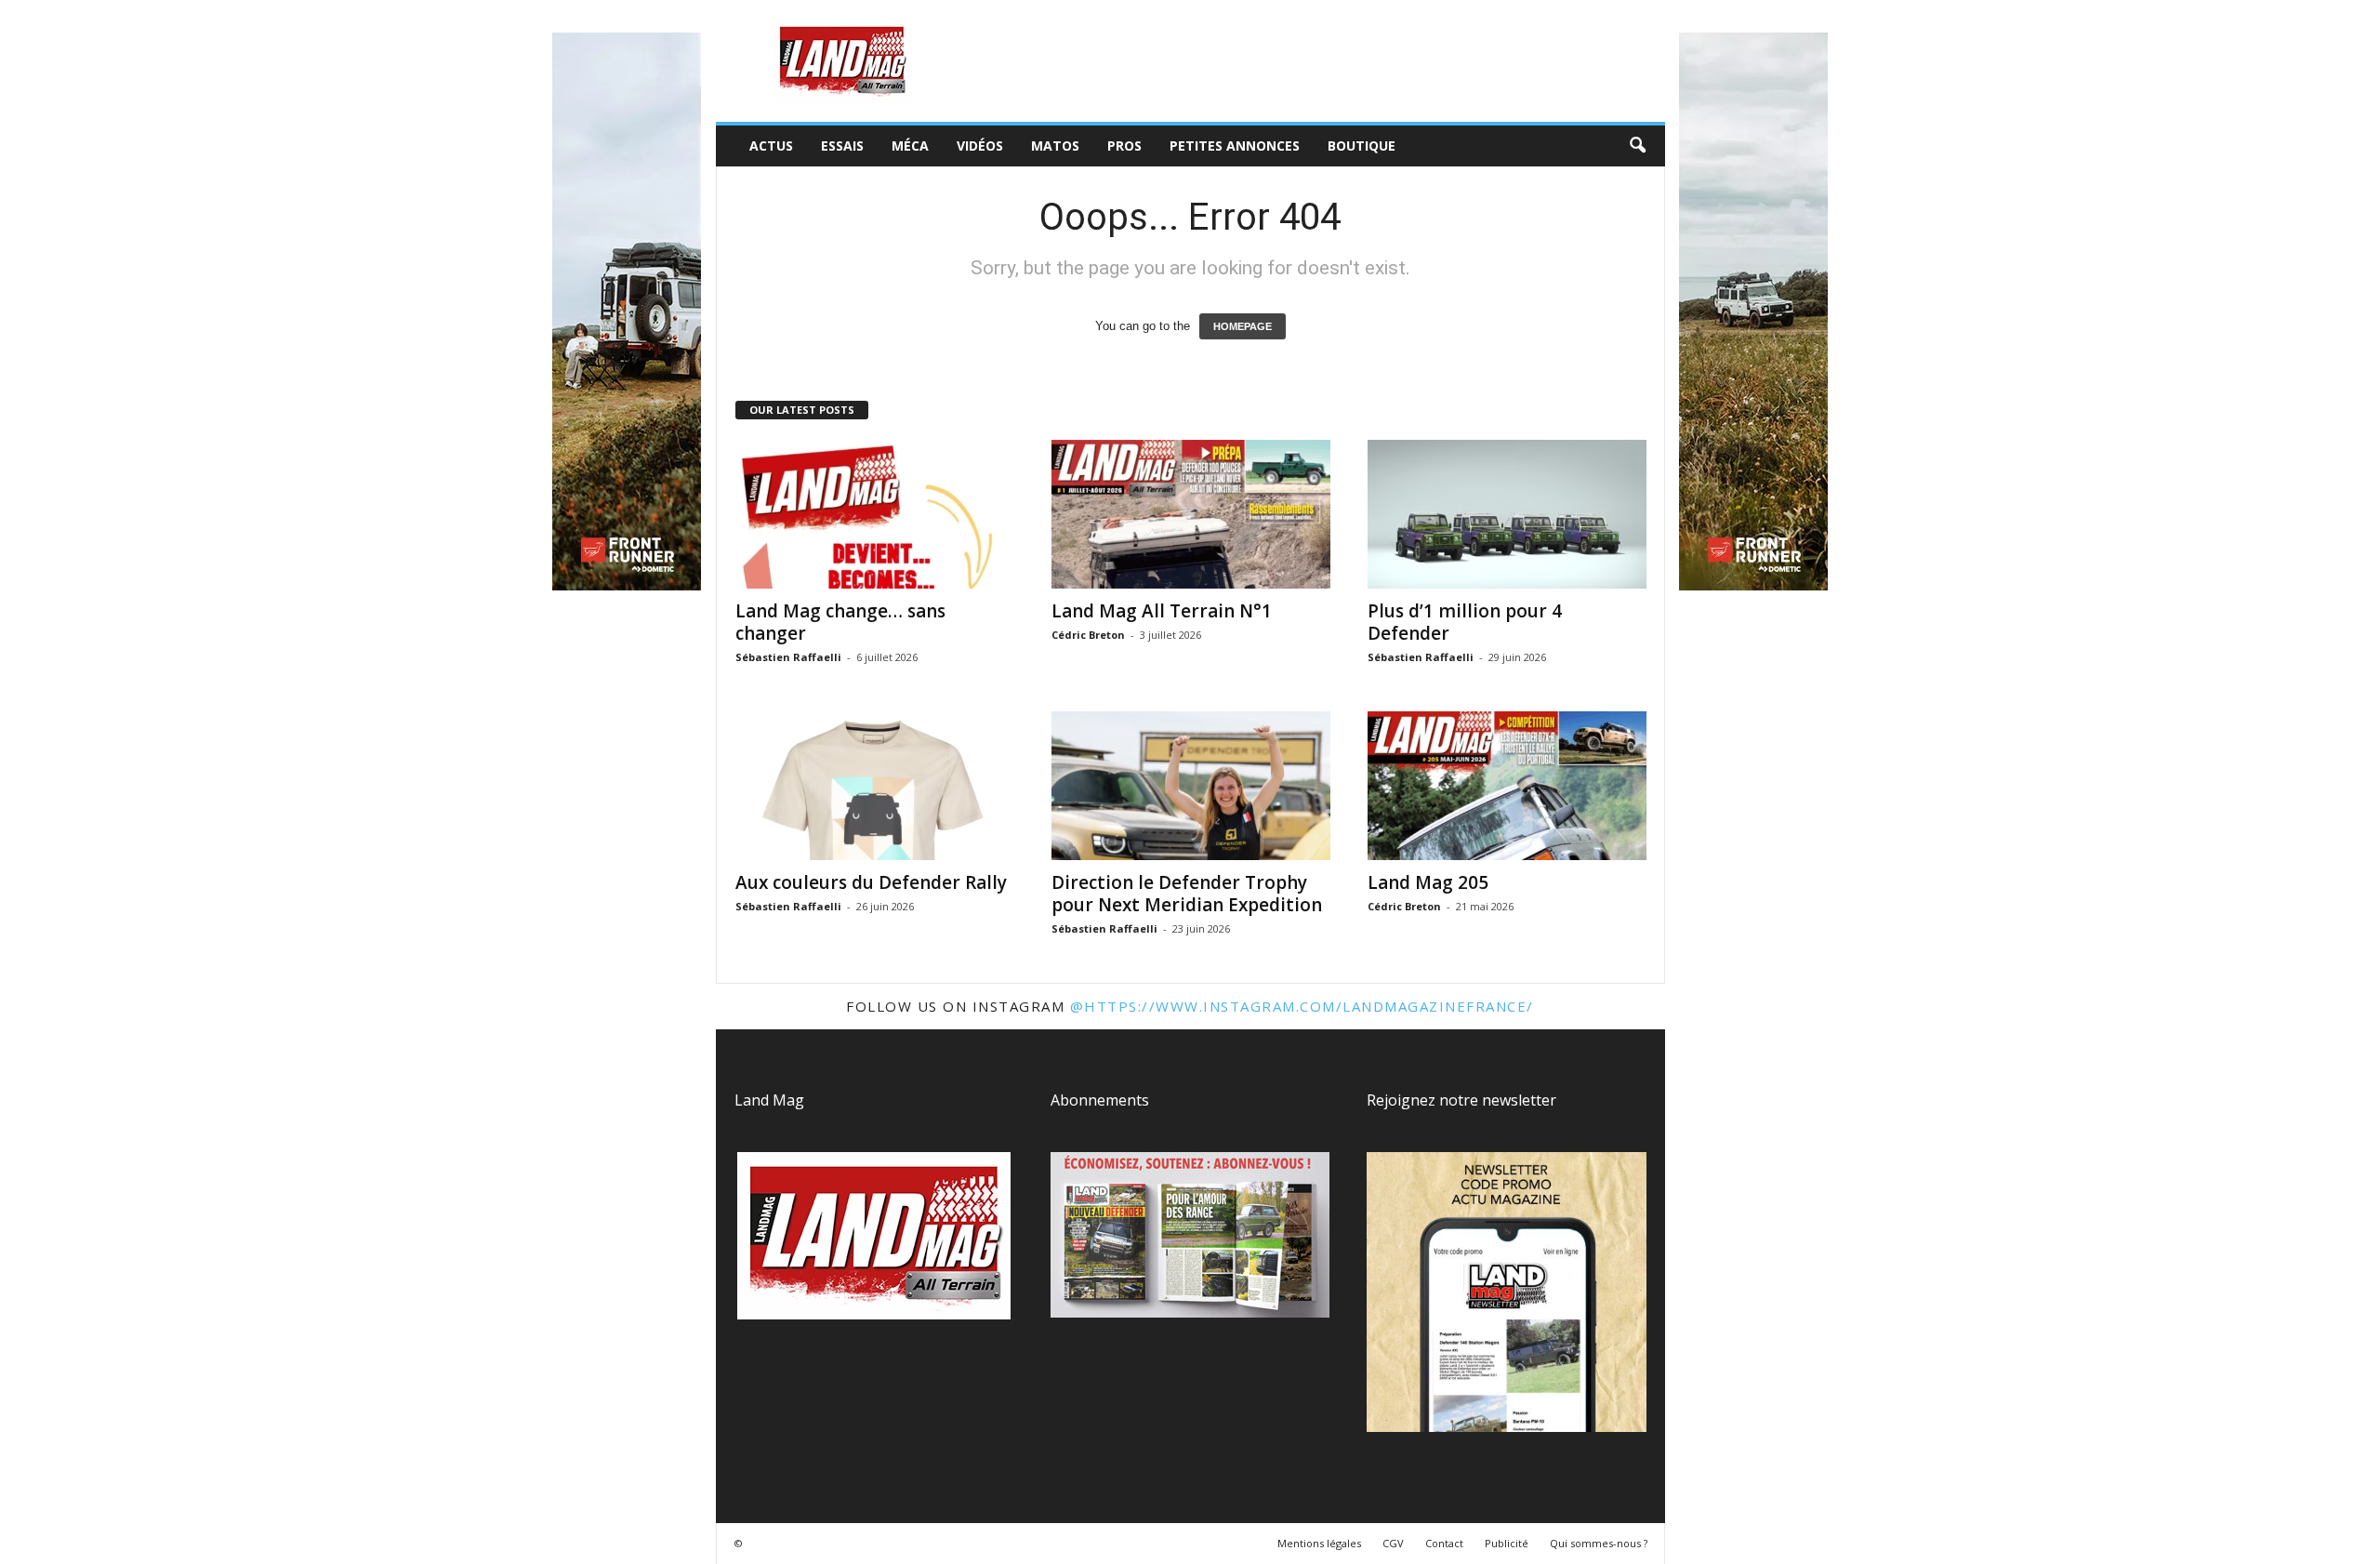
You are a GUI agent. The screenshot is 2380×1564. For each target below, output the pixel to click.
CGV (1393, 1543)
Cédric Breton (1088, 635)
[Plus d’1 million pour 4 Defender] (1507, 514)
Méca (910, 146)
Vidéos (980, 146)
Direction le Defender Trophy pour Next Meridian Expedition (1187, 894)
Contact (1444, 1543)
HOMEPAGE (1243, 326)
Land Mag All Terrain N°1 (1162, 611)
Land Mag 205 (1428, 882)
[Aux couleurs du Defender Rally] (875, 786)
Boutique (1362, 146)
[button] (1637, 146)
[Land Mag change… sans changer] (875, 514)
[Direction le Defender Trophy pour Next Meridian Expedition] (1191, 786)
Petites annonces (1235, 146)
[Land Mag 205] (1507, 786)
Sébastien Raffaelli (788, 657)
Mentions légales (1319, 1543)
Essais (842, 146)
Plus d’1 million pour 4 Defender (1465, 622)
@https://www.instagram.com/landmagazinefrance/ (1302, 1006)
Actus (771, 146)
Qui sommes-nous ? (1599, 1543)
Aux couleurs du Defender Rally (871, 882)
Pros (1124, 146)
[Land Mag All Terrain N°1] (1191, 514)
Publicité (1507, 1543)
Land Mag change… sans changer (840, 622)
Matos (1055, 146)
